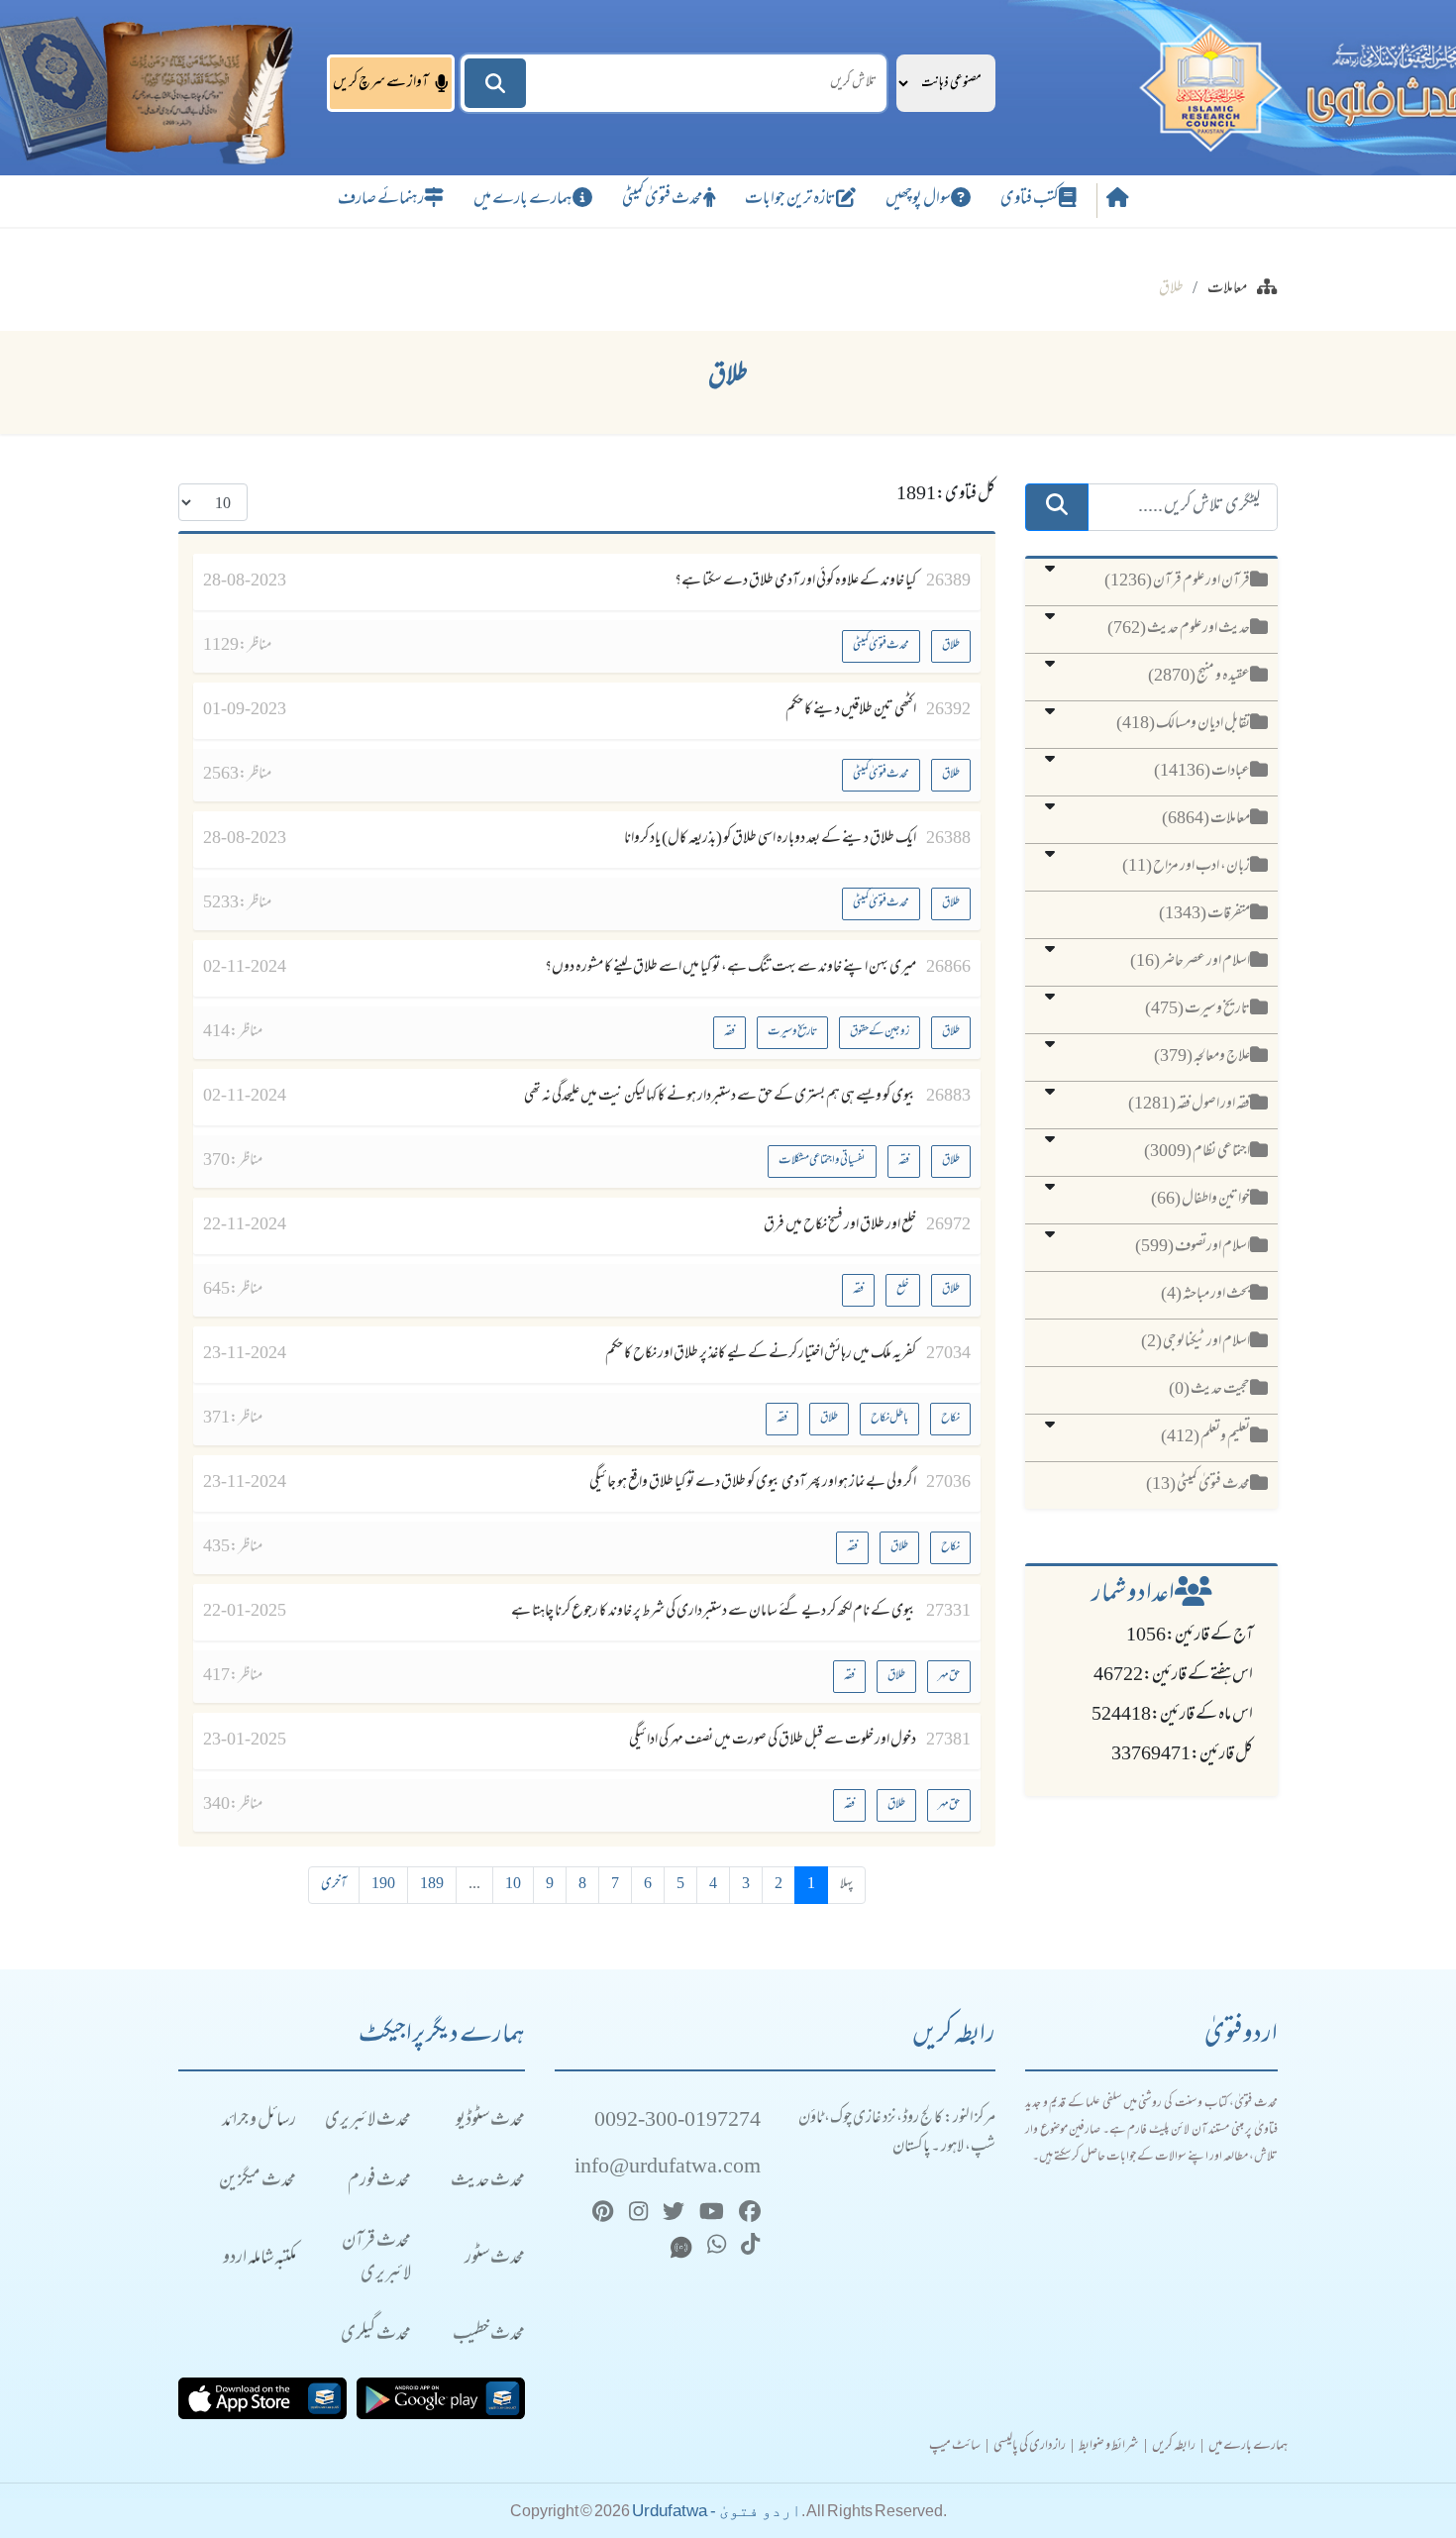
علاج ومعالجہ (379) (1202, 1057)
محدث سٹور (495, 2259)
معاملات (1227, 289)
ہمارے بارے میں (523, 200)
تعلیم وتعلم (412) (1205, 1437)
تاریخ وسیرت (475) (1197, 1009)
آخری (334, 1885)
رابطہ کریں (1174, 2447)
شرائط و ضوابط (1109, 2447)
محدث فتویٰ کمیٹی (663, 200)
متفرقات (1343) (1204, 914)
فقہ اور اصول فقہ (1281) (1189, 1105)
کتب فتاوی (1030, 200)
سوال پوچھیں (918, 200)
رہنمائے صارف (381, 200)
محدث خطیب (489, 2335)
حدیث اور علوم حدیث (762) (1179, 629)
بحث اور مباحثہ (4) (1205, 1295)
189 (432, 1885)
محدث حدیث (488, 2182)
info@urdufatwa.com (668, 2168)
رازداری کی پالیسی (1030, 2447)
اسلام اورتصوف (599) (1193, 1247)
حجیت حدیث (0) (1209, 1390)
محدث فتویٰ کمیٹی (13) (1198, 1485)
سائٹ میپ (955, 2447)
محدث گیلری (376, 2335)
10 (513, 1885)
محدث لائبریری (368, 2121)
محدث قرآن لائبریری (376, 2259)
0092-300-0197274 (677, 2121)
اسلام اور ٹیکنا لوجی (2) (1196, 1342)
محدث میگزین (258, 2182)
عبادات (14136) (1202, 772)
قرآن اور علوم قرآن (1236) (1177, 582)
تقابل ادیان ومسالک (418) (1183, 724)
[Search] (495, 83)
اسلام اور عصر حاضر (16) (1190, 962)
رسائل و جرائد (259, 2121)
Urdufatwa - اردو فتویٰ (717, 2511)
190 (383, 1885)
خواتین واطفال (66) (1200, 1200)
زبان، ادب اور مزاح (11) (1186, 867)
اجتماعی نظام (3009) (1197, 1152)
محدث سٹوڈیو (490, 2121)
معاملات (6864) (1206, 819)
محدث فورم (379, 2182)
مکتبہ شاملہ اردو (260, 2259)
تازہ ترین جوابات (790, 200)
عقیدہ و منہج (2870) (1199, 677)
